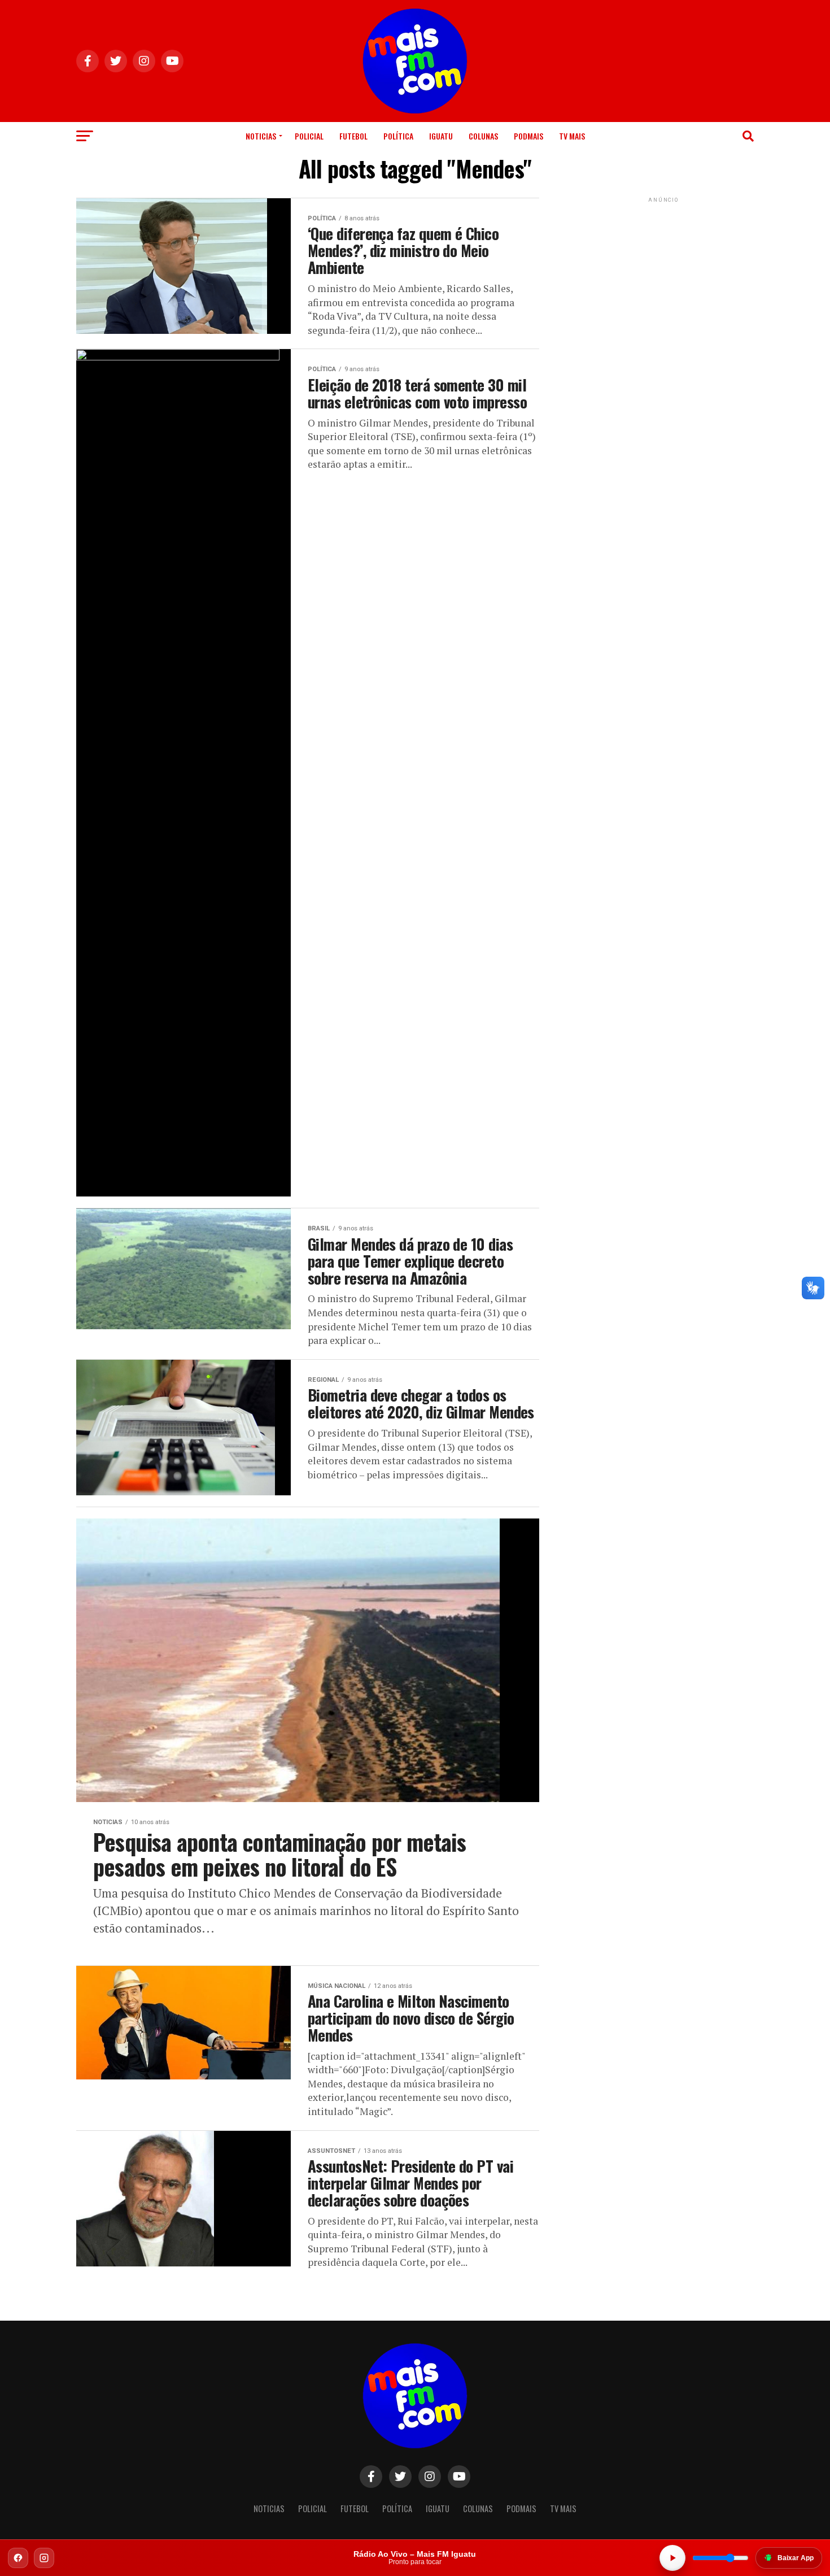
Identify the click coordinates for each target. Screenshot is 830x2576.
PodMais (528, 136)
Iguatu (441, 136)
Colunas (483, 136)
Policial (309, 136)
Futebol (353, 136)
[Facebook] (18, 2558)
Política (398, 136)
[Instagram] (44, 2558)
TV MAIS (572, 136)
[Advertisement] (663, 276)
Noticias (261, 136)
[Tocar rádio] (672, 2558)
